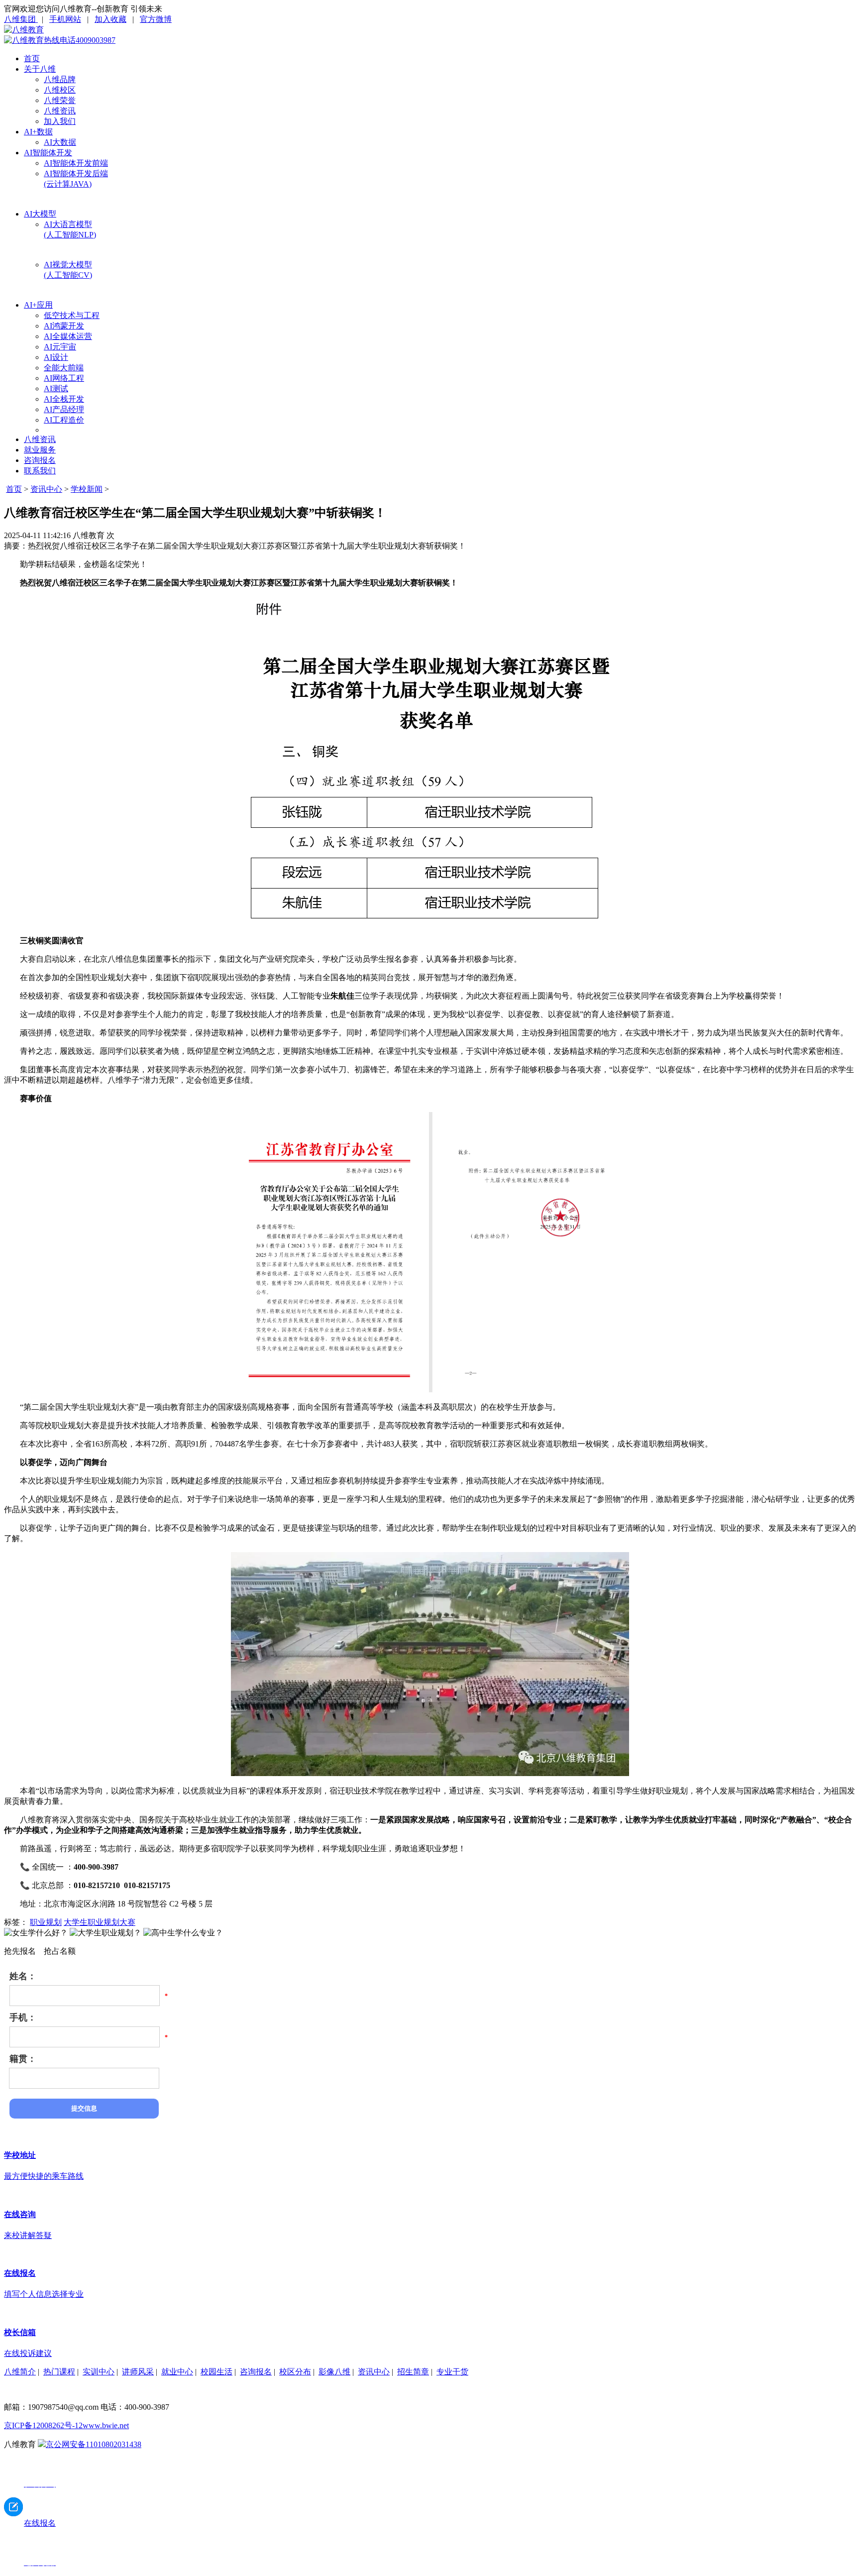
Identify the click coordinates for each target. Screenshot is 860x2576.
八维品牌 (60, 79)
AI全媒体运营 (68, 336)
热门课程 (59, 2372)
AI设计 (56, 357)
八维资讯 (60, 111)
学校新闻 (87, 489)
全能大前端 (64, 368)
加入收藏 (110, 19)
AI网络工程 (64, 378)
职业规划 (46, 1922)
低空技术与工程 (72, 315)
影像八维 (334, 2372)
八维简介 (20, 2372)
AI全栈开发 (64, 399)
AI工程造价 (64, 420)
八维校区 (60, 90)
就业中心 (177, 2372)
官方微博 (156, 19)
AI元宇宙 (60, 347)
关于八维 (40, 69)
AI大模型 (40, 214)
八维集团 (21, 19)
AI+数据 (38, 132)
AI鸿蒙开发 (64, 326)
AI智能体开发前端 (76, 163)
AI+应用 (38, 305)
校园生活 (216, 2372)
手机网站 (65, 19)
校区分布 (295, 2372)
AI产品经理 (64, 409)
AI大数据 (60, 142)
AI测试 (56, 389)
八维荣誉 (60, 100)
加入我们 (60, 121)
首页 (32, 58)
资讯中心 (46, 489)
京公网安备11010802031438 (94, 2444)
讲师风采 (138, 2372)
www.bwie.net (106, 2425)
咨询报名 (40, 460)
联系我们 (40, 471)
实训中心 (99, 2372)
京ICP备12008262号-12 (43, 2425)
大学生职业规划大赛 (100, 1922)
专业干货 (452, 2372)
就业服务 (40, 450)
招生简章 (413, 2372)
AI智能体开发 (48, 153)
